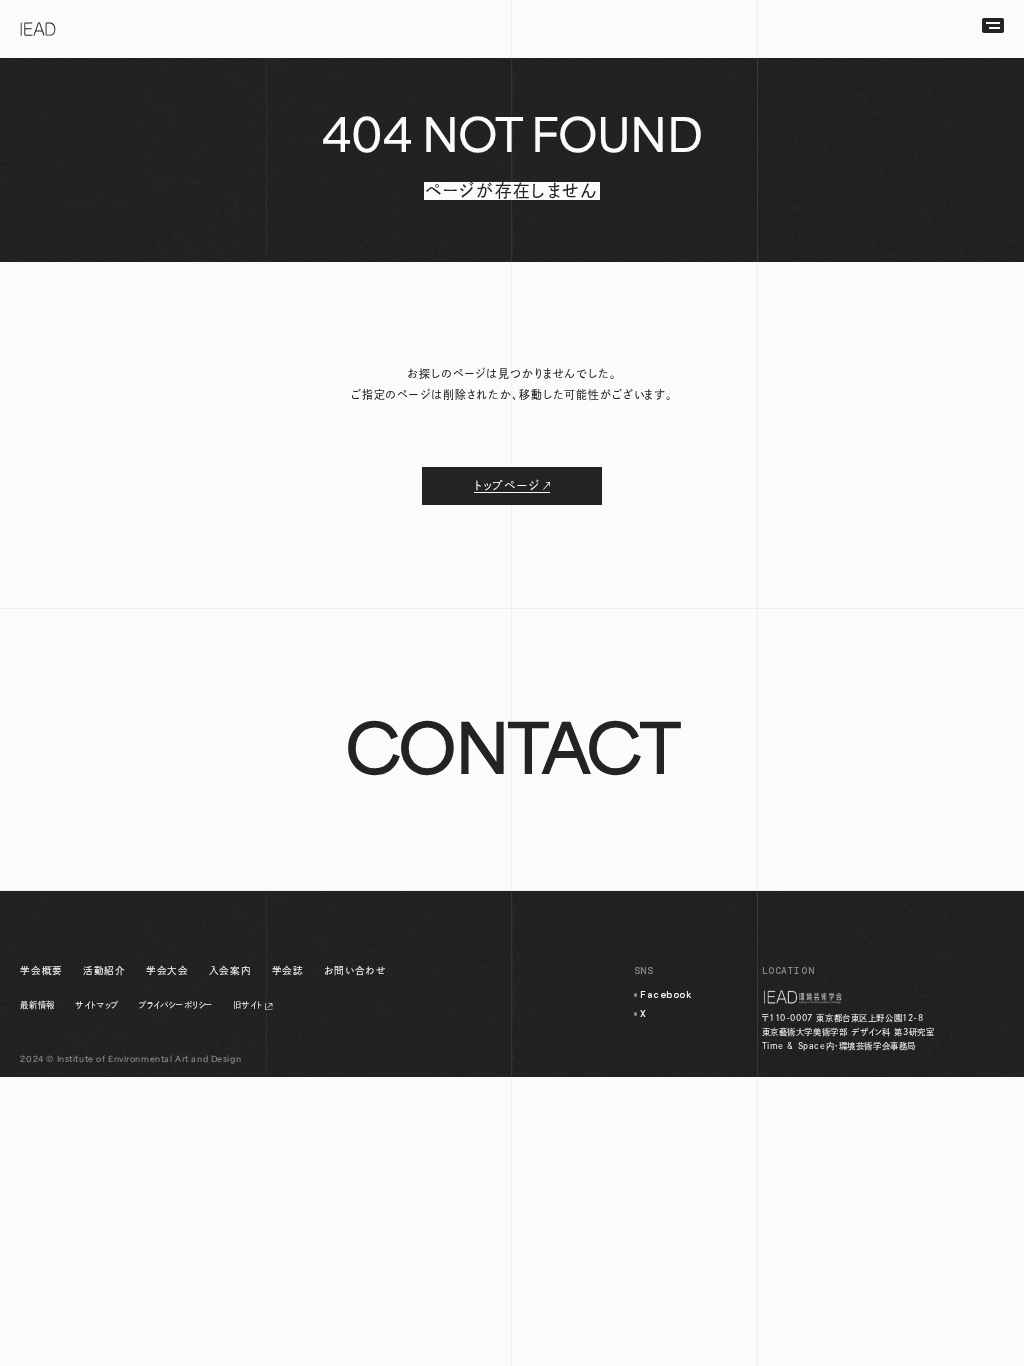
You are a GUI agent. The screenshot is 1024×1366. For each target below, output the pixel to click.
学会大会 (167, 970)
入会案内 (230, 970)
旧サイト (247, 1005)
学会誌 (288, 970)
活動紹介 (104, 970)
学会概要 (41, 970)
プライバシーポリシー (176, 1005)
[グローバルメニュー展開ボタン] (993, 25)
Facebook (666, 995)
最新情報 (37, 1005)
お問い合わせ (355, 970)
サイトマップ (96, 1005)
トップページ (507, 485)
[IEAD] (38, 29)
